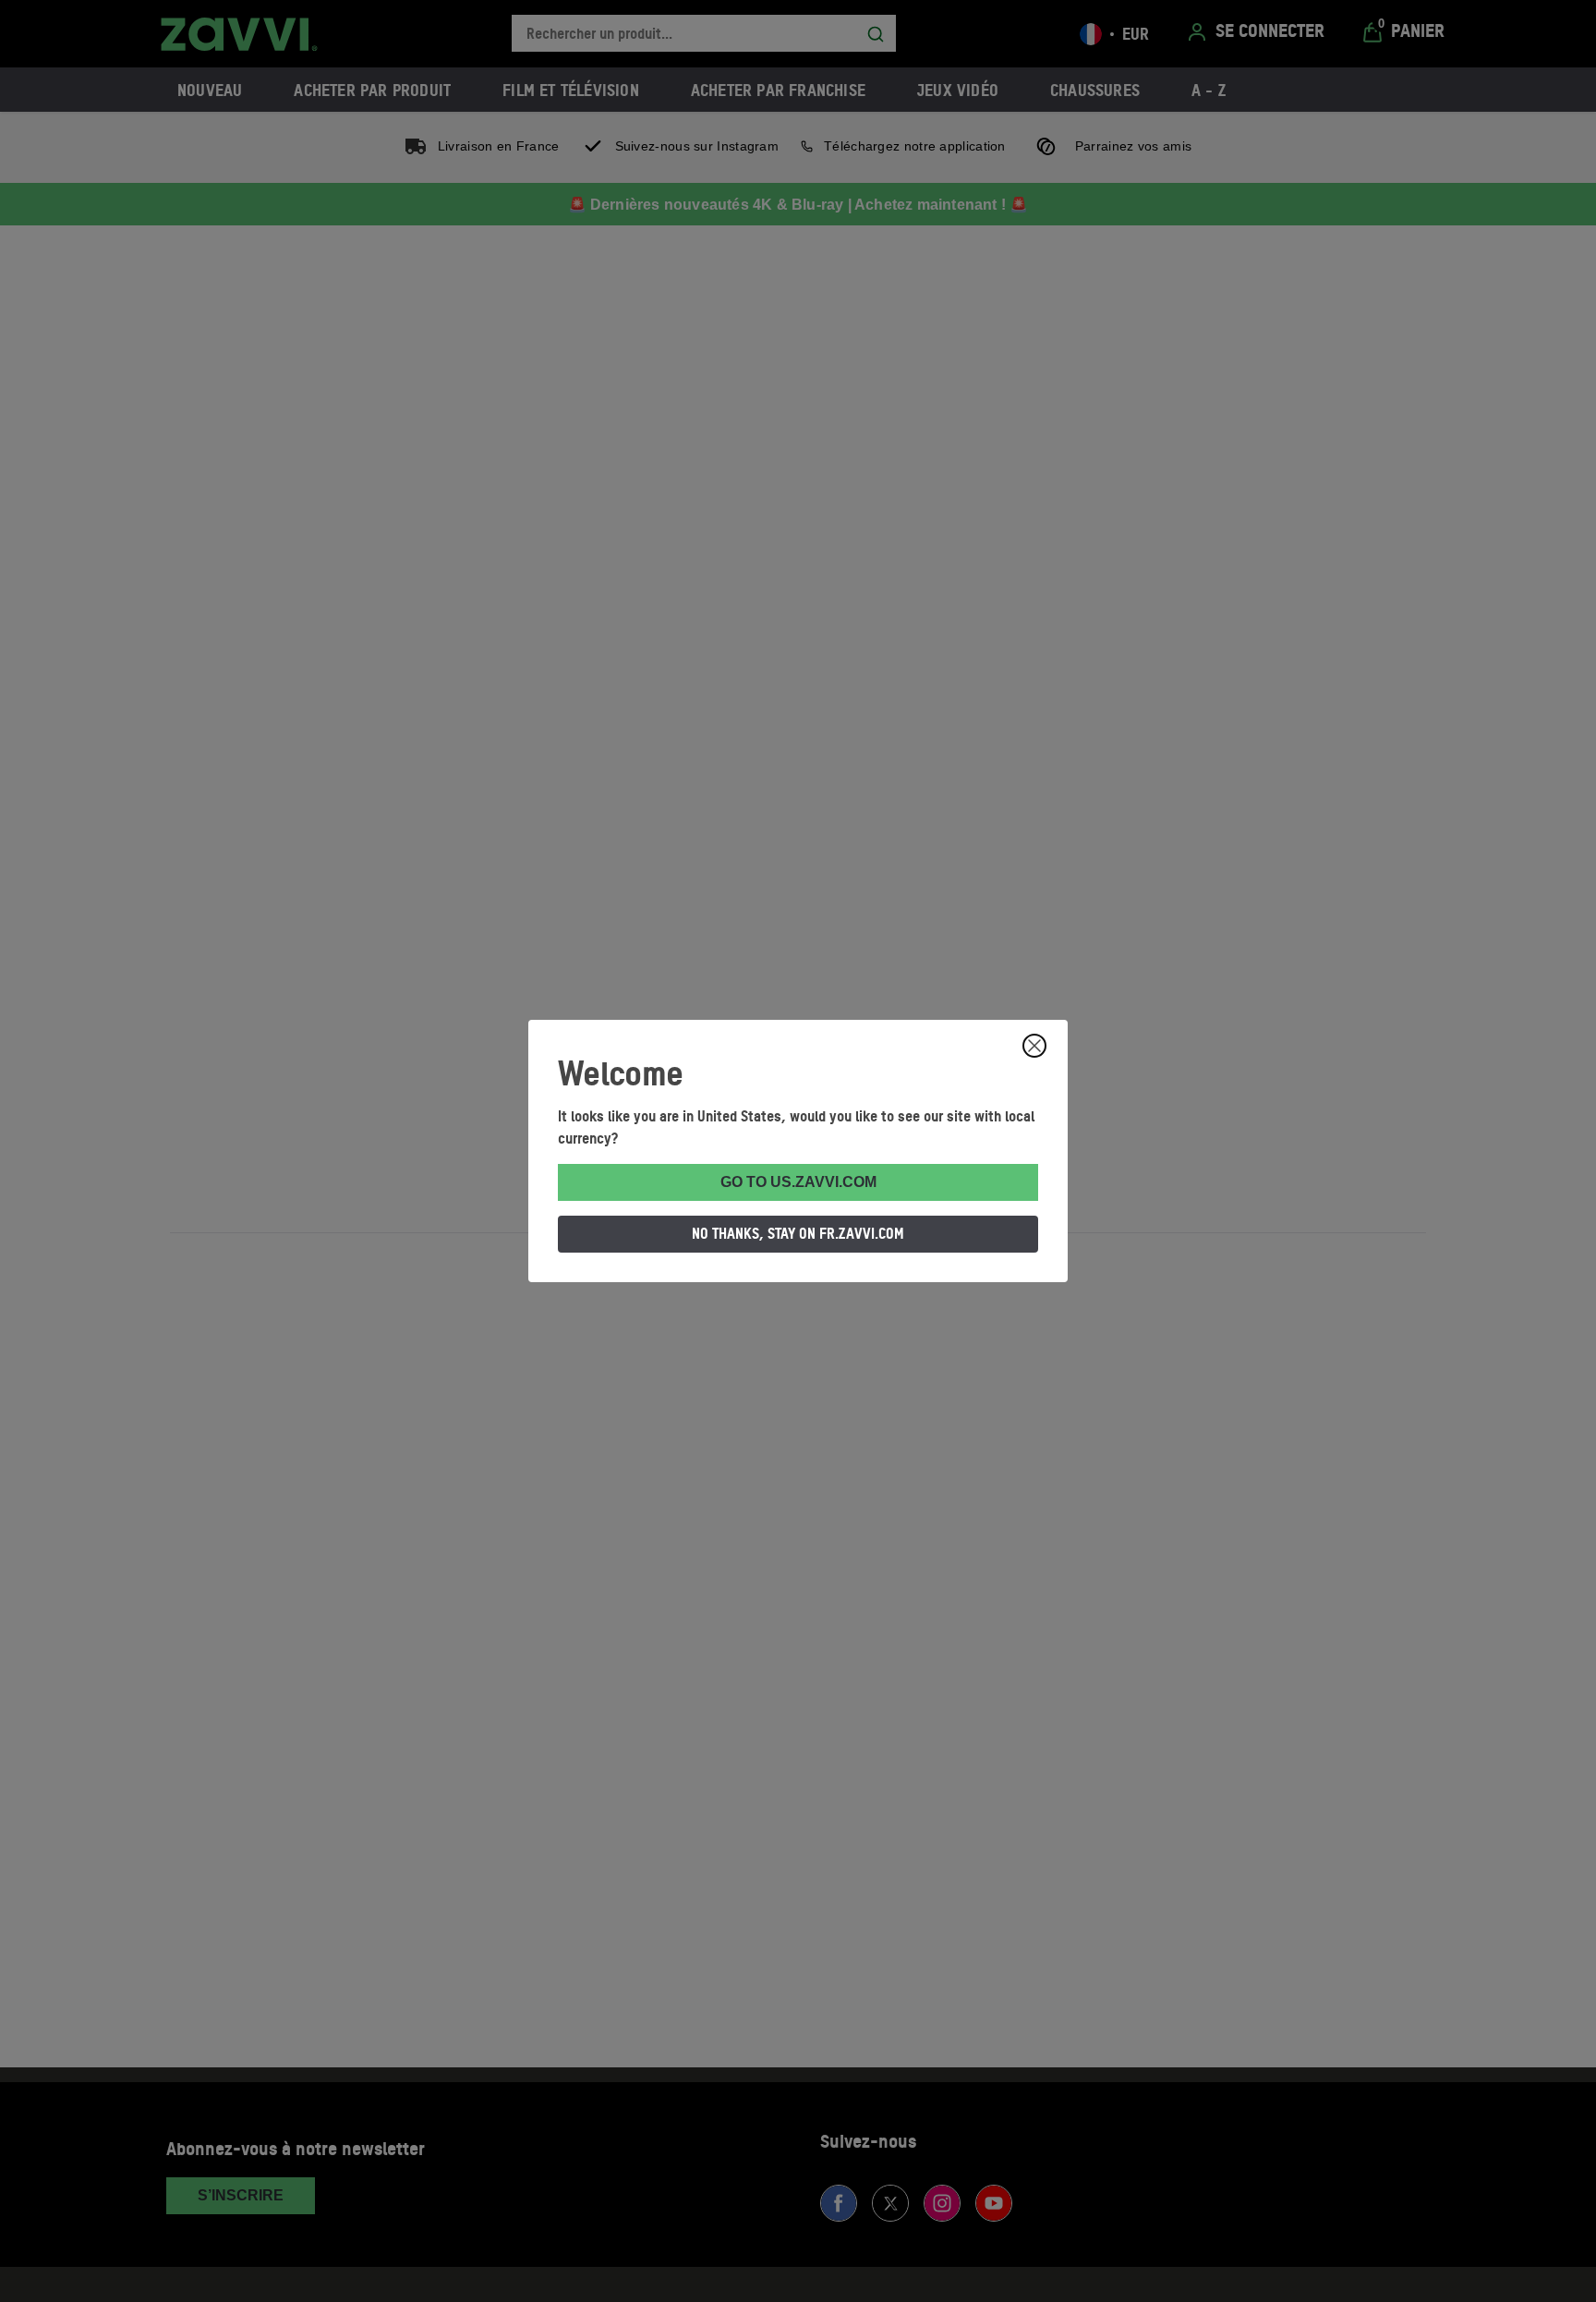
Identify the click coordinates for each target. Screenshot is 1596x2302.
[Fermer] (1034, 1046)
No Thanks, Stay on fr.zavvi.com (798, 1233)
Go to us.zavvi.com (798, 1182)
